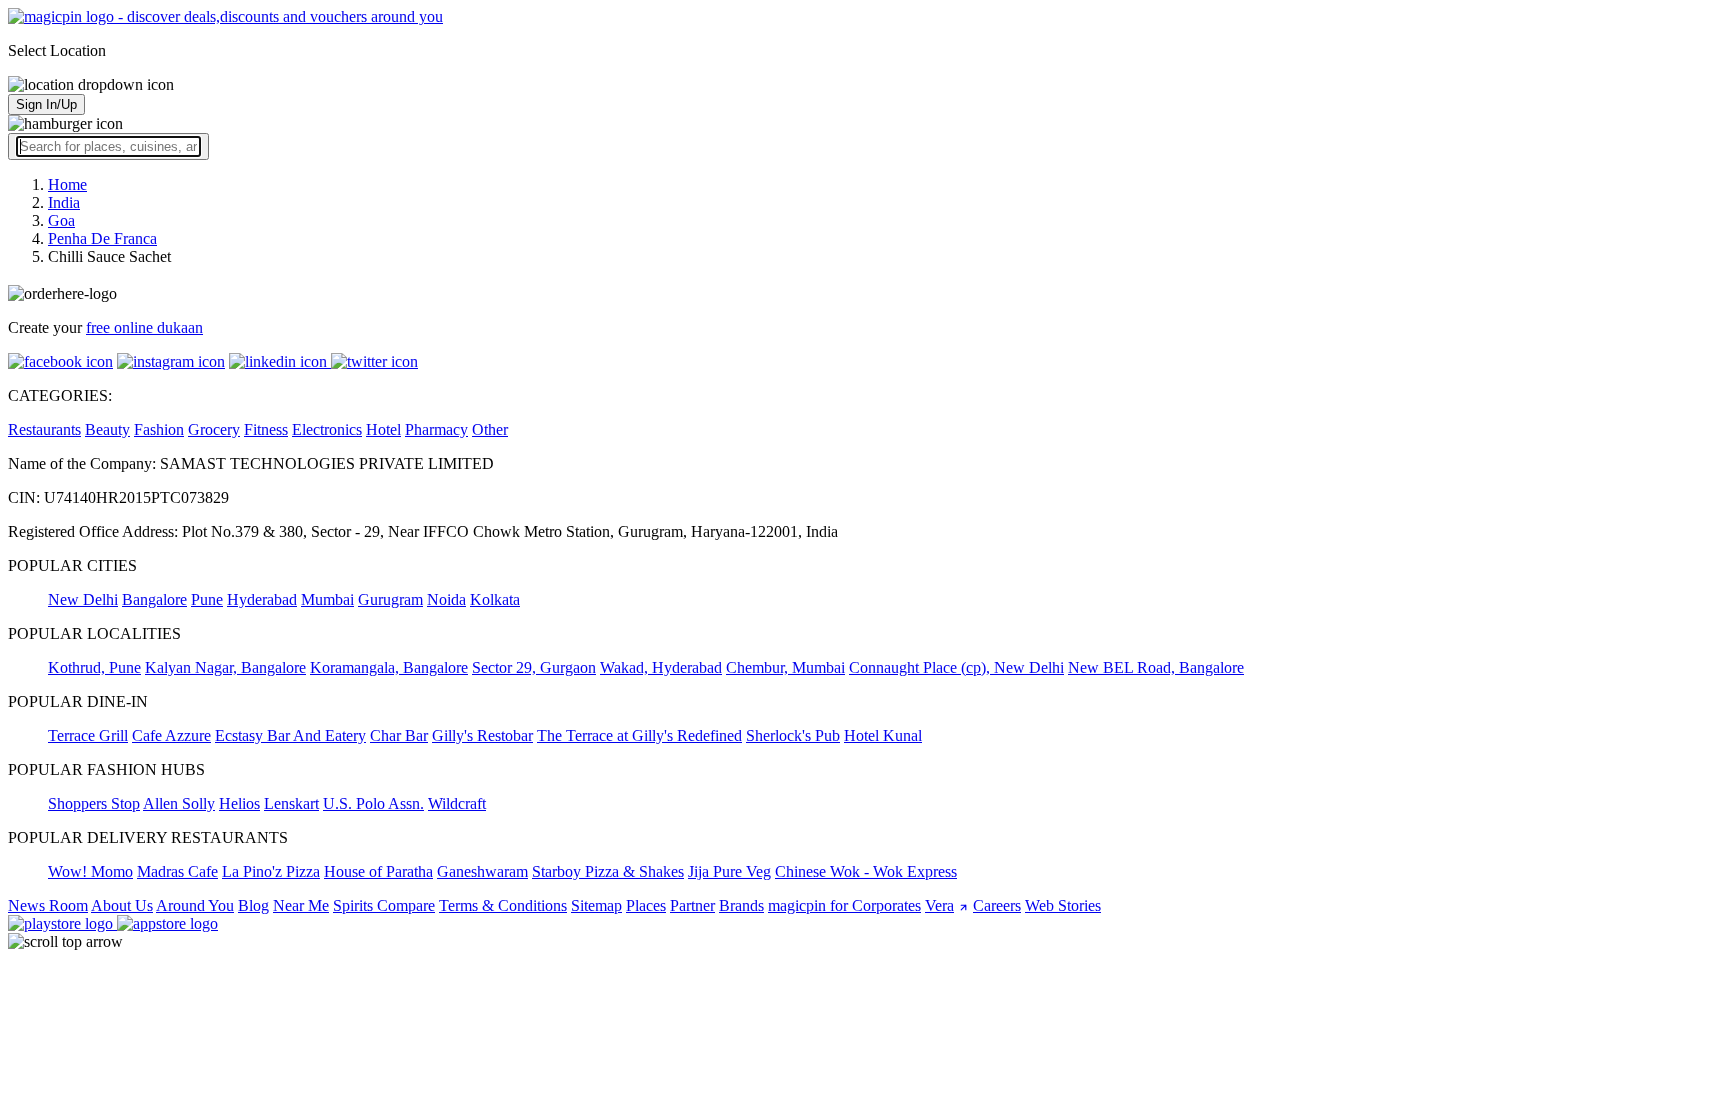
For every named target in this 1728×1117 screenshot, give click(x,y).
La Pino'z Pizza (271, 871)
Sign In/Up (46, 104)
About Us (122, 905)
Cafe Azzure (171, 735)
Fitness (266, 429)
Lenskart (291, 803)
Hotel (383, 429)
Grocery (214, 429)
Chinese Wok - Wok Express (866, 871)
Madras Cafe (177, 871)
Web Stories (1063, 905)
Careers (997, 905)
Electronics (327, 429)
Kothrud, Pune (94, 667)
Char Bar (399, 735)
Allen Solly (179, 803)
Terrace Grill (88, 735)
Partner (692, 905)
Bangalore (154, 599)
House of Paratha (378, 871)
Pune (207, 599)
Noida (446, 599)
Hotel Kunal (883, 735)
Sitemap (596, 905)
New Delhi (83, 599)
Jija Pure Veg (729, 871)
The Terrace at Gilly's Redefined (639, 735)
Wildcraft (457, 803)
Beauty (107, 429)
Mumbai (327, 599)
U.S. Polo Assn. (373, 803)
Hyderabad (262, 599)
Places (646, 905)
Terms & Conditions (503, 905)
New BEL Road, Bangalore (1156, 667)
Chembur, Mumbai (785, 667)
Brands (741, 905)
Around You (195, 905)
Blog (253, 905)
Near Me (301, 905)
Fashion (159, 429)
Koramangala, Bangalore (389, 667)
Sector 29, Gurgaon (534, 667)
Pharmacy (436, 429)
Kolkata (495, 599)
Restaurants (44, 429)
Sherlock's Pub (793, 735)
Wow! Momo (90, 871)
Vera (939, 905)
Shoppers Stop (94, 803)
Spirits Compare (384, 905)
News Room (48, 905)
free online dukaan (144, 327)
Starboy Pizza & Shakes (608, 871)
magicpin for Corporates (844, 905)
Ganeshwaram (482, 871)
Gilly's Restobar (482, 735)
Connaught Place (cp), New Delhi (956, 667)
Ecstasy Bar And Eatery (290, 735)
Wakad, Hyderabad (661, 667)
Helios (239, 803)
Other (490, 429)
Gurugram (390, 599)
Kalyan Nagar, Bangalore (225, 667)
